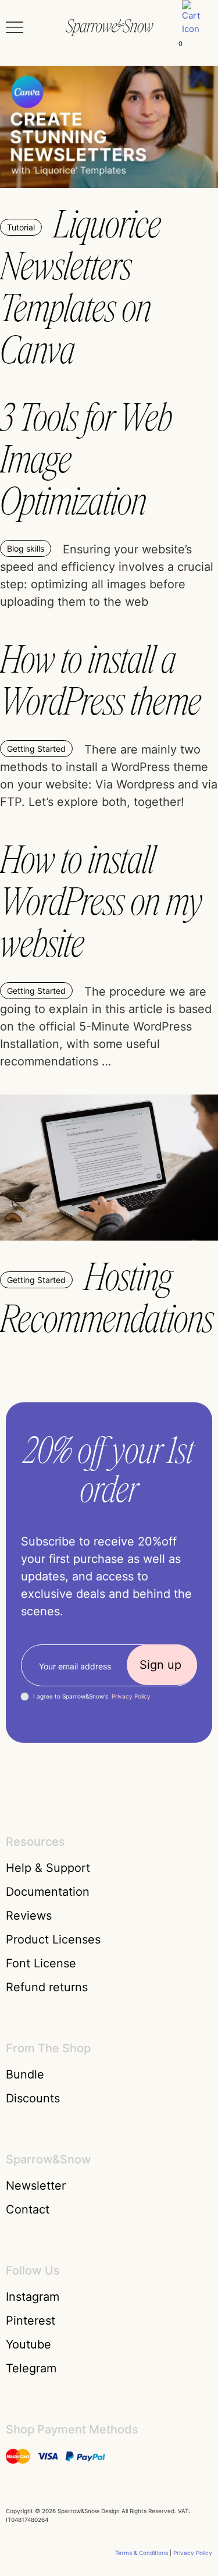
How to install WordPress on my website (101, 902)
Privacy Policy (131, 1696)
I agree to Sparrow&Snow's (92, 1696)
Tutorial (21, 227)
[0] (196, 27)
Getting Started (36, 749)
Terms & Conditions (142, 2553)
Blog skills (26, 548)
